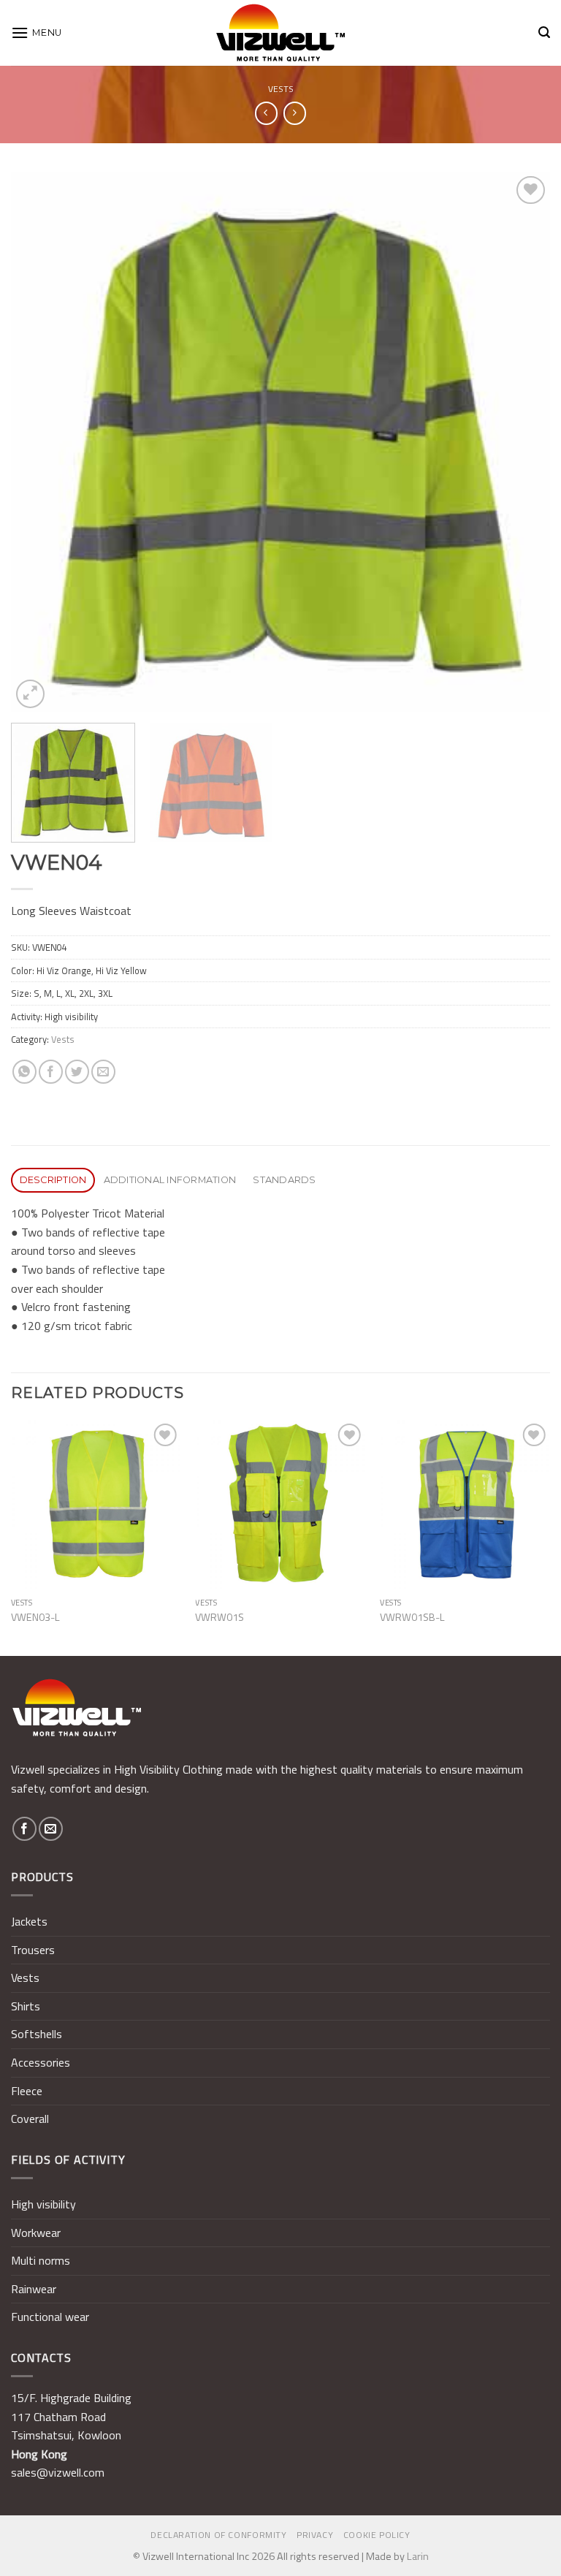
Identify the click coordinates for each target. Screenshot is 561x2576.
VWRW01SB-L (412, 1618)
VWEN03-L (35, 1618)
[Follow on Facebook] (24, 1829)
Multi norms (41, 2260)
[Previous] (40, 442)
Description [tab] (53, 1180)
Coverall (30, 2119)
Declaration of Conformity (218, 2535)
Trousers (33, 1950)
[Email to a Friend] (103, 1072)
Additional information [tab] (170, 1180)
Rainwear (34, 2289)
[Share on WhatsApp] (24, 1072)
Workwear (36, 2233)
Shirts (26, 2006)
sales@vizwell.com (58, 2472)
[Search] (544, 33)
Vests (281, 89)
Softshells (37, 2034)
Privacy (315, 2535)
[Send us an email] (51, 1829)
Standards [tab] (284, 1180)
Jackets (29, 1921)
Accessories (41, 2062)
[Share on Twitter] (77, 1072)
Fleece (27, 2091)
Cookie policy (377, 2535)
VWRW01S (220, 1618)
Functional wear (50, 2317)
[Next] (521, 442)
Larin (418, 2556)
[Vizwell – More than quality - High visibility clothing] (280, 33)
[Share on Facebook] (51, 1072)
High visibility (43, 2204)
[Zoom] (30, 694)
